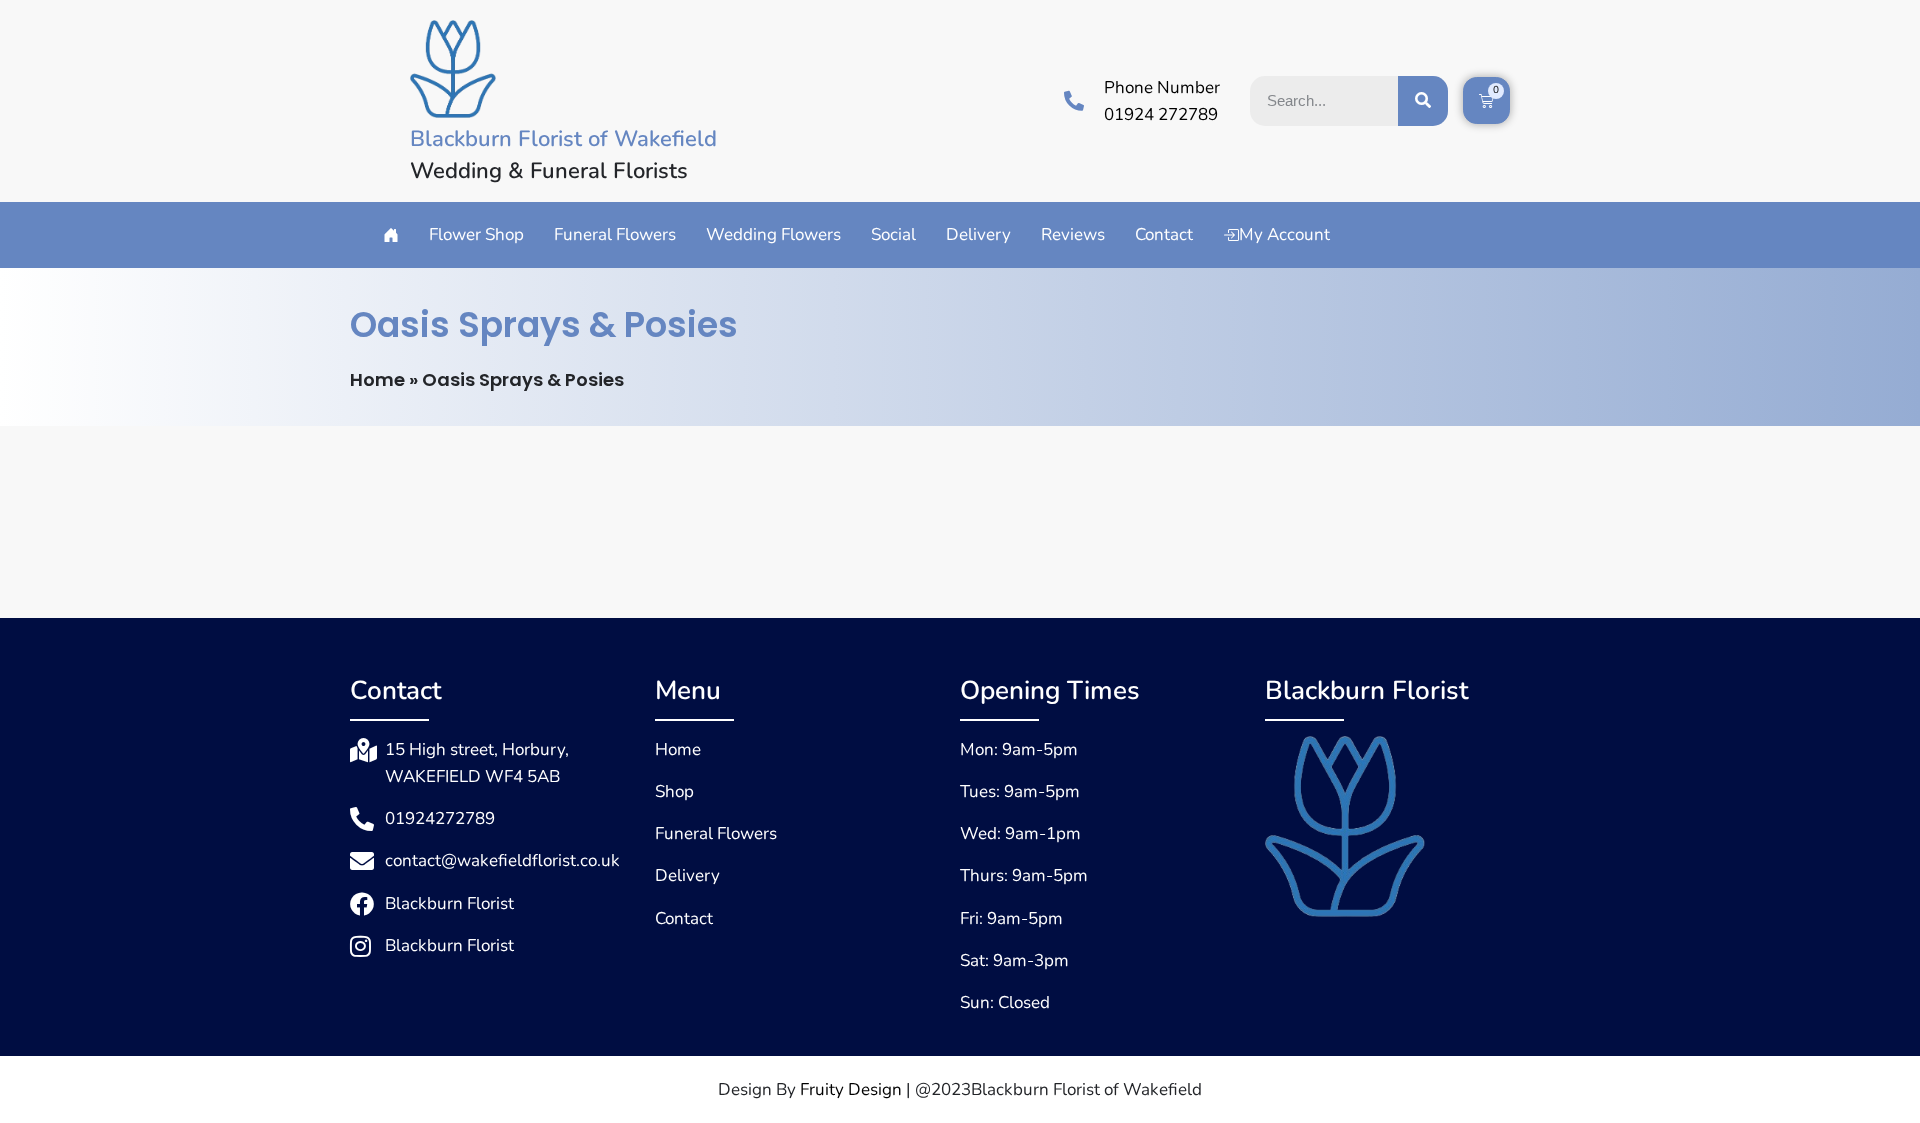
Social (893, 234)
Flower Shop (476, 234)
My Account (1284, 234)
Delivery (978, 234)
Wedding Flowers (773, 234)
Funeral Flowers (615, 234)
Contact (1164, 234)
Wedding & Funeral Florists (549, 171)
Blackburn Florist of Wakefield (563, 139)
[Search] (1423, 101)
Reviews (1073, 234)
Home (377, 379)
